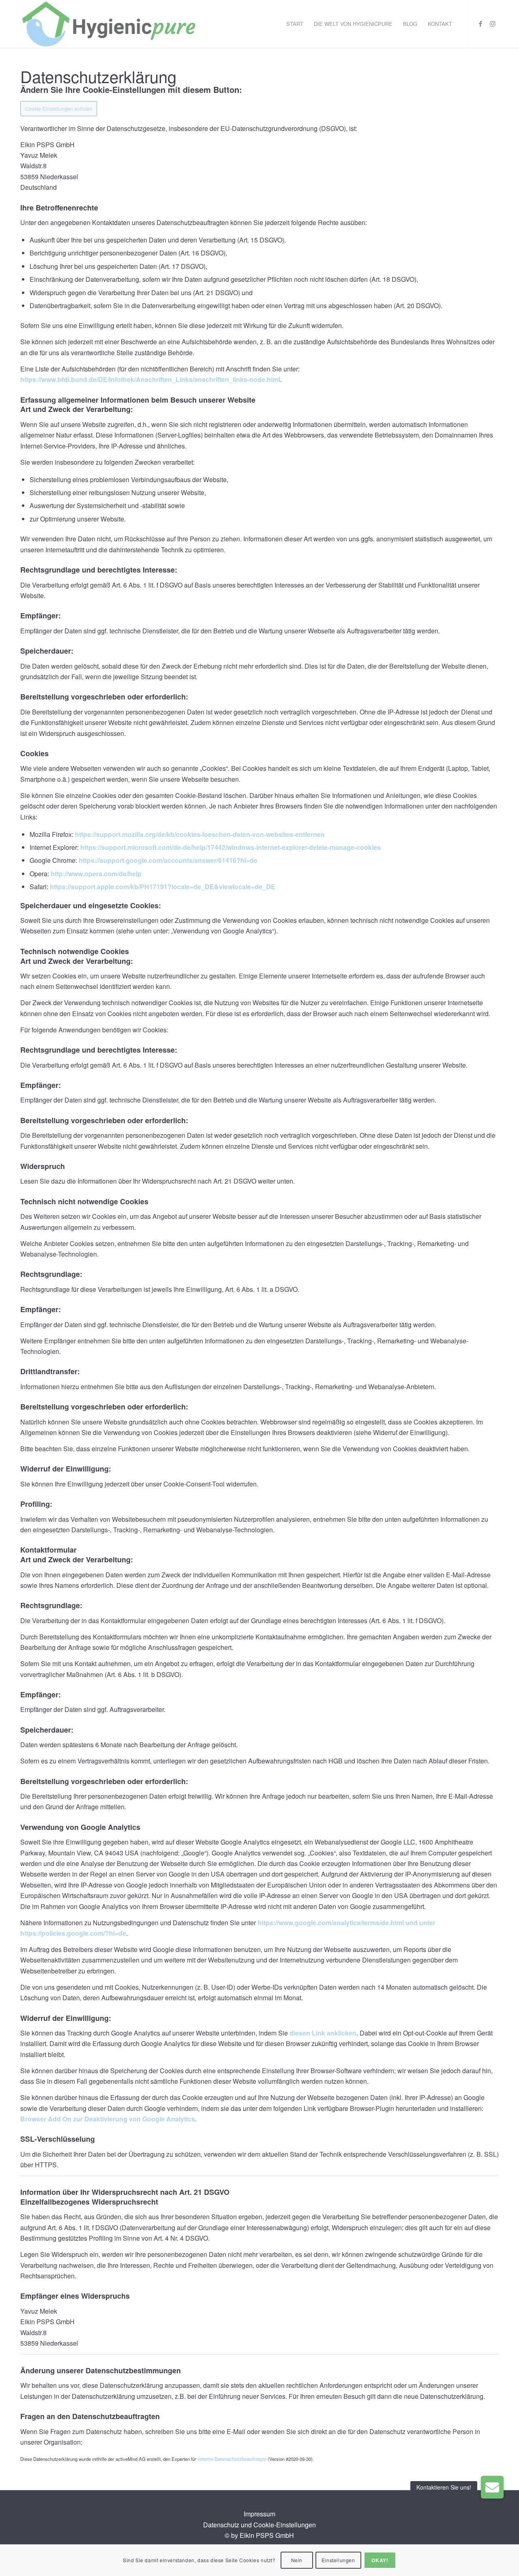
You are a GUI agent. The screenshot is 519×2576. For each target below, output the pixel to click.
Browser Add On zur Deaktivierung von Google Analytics (108, 2119)
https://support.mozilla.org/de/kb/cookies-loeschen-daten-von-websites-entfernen (200, 834)
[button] (492, 2487)
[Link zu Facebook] (480, 24)
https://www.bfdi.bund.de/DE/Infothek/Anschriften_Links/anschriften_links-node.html (150, 379)
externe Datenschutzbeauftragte (232, 2459)
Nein (297, 2560)
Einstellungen (338, 2560)
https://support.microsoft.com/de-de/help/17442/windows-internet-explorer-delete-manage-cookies (231, 847)
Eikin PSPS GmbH (267, 2535)
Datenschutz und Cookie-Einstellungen (259, 2525)
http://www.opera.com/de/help (96, 874)
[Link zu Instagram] (493, 24)
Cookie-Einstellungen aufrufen (59, 108)
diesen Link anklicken (323, 2033)
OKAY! (380, 2560)
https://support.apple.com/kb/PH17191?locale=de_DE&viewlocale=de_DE (163, 887)
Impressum (259, 2514)
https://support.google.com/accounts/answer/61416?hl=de (168, 860)
